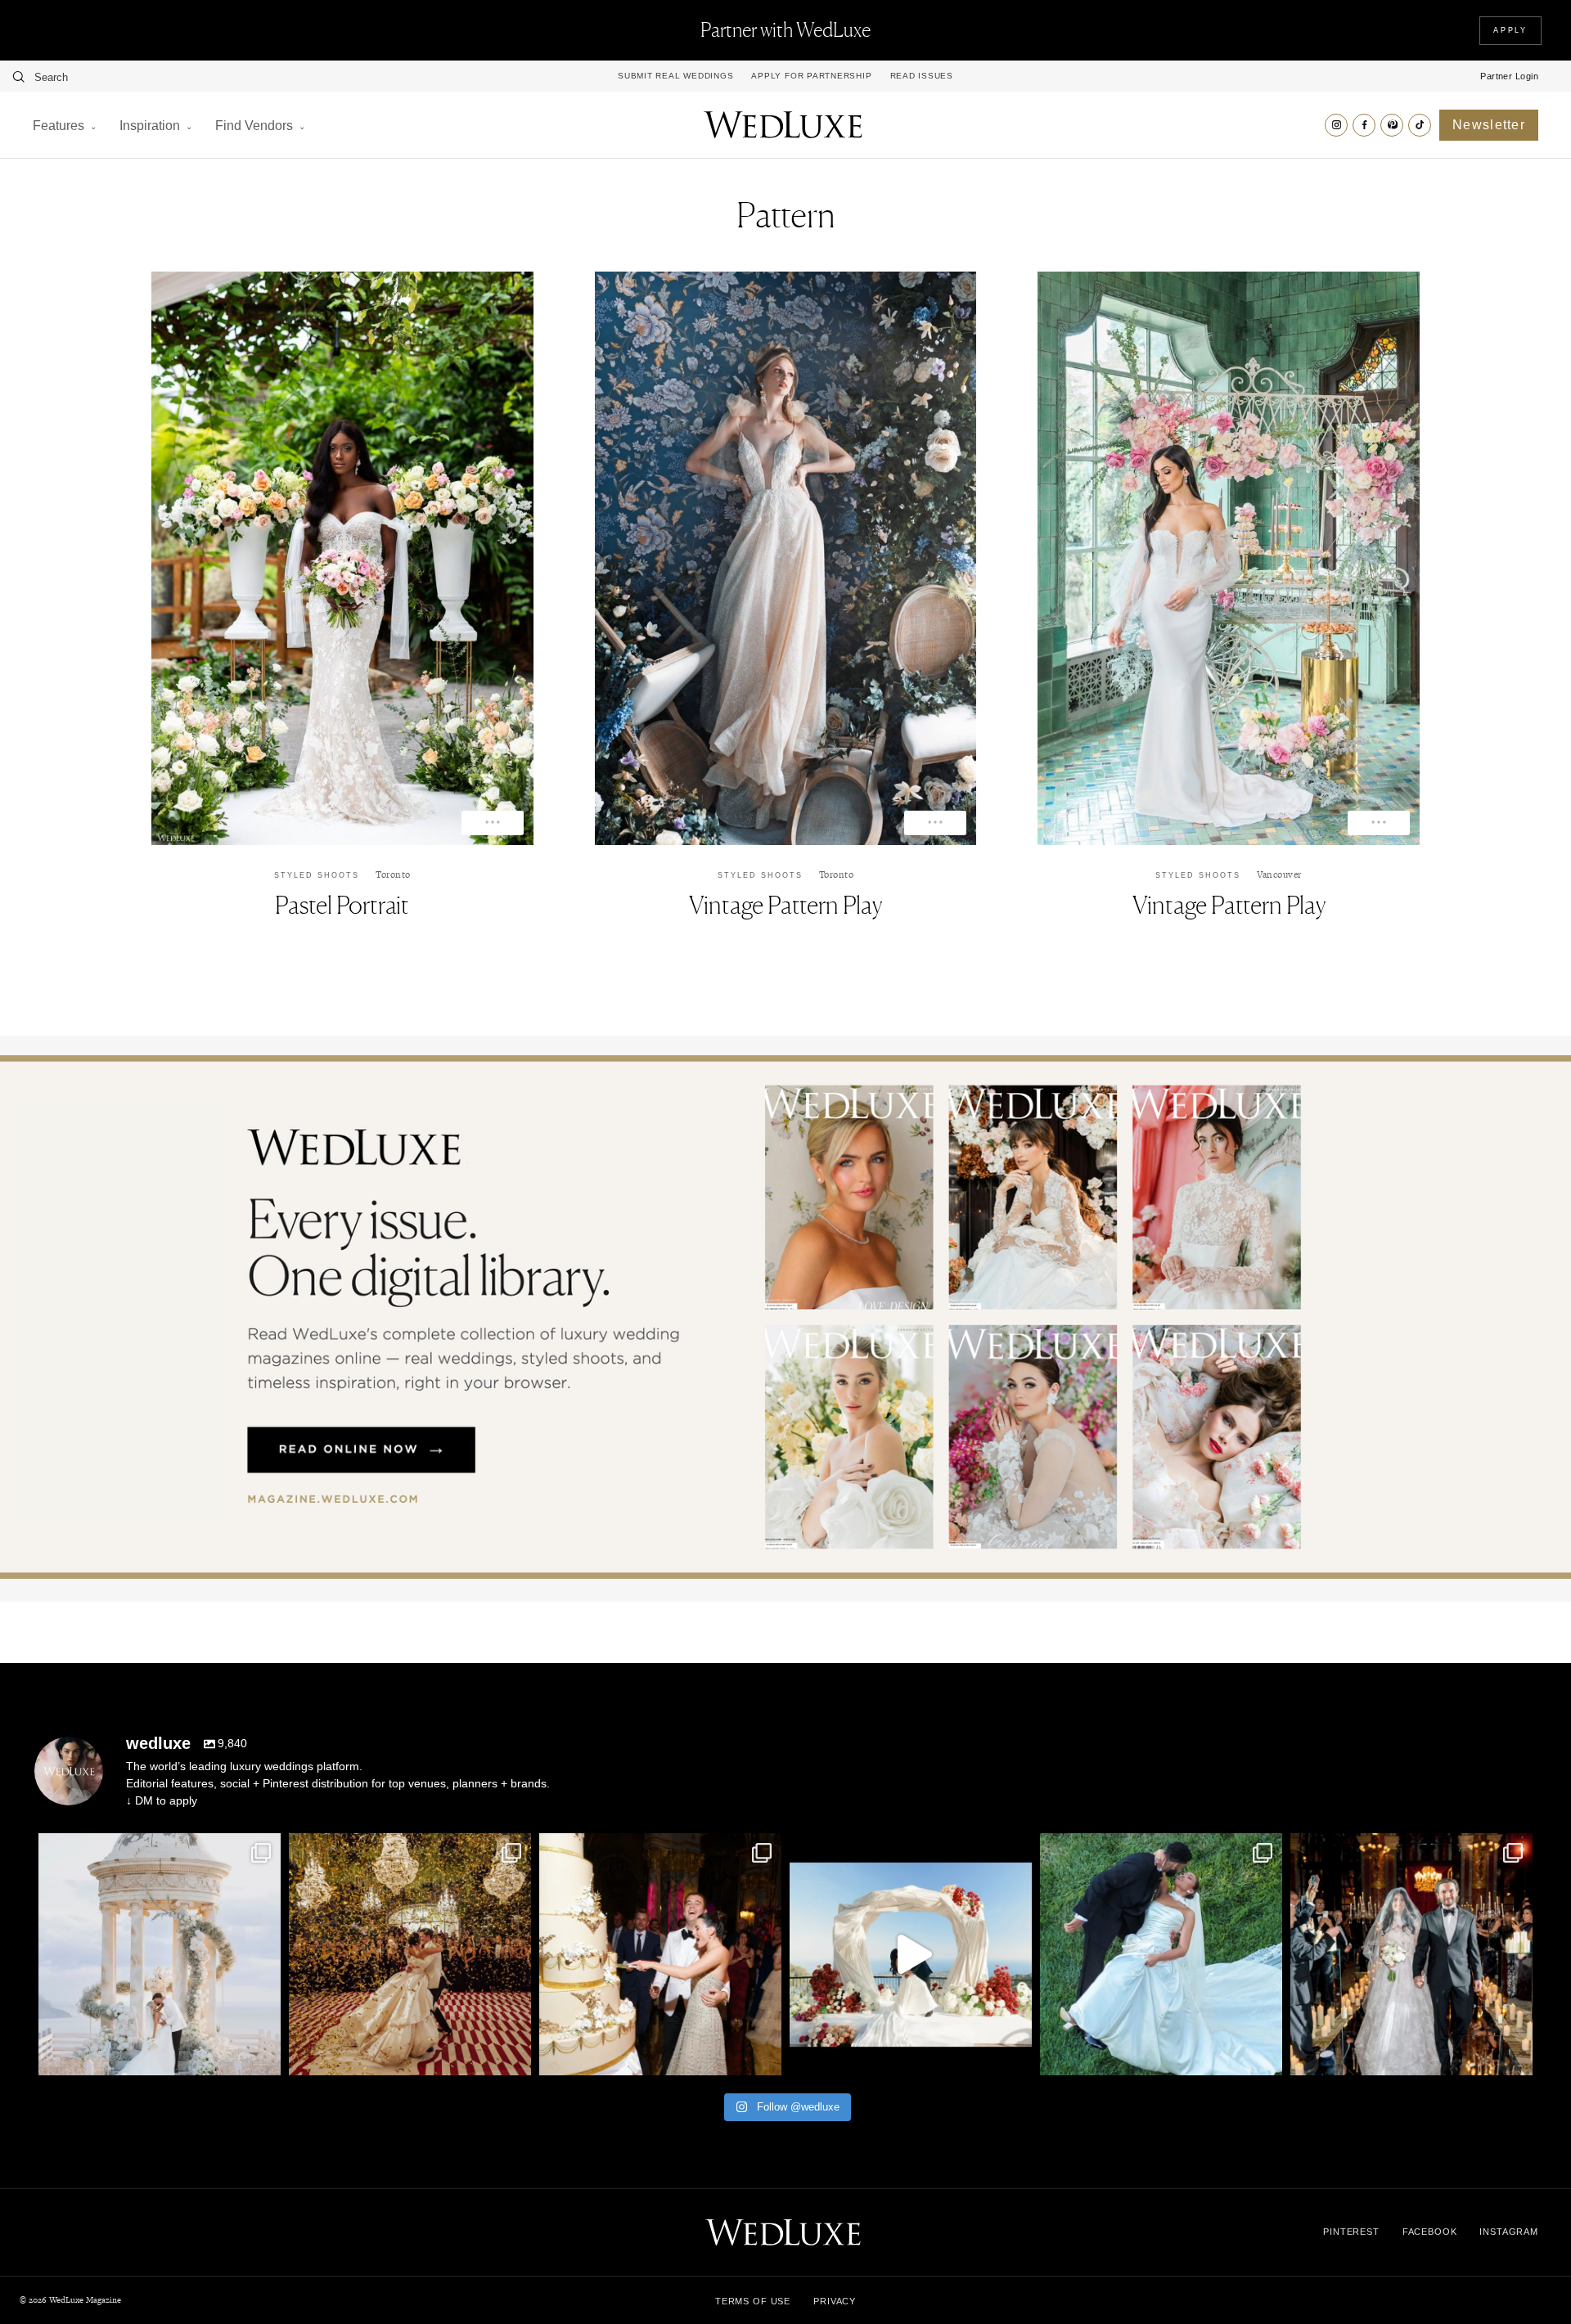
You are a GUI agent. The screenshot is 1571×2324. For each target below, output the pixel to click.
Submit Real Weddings (675, 76)
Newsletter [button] (1489, 125)
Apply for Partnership (811, 76)
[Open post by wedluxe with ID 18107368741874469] (911, 1954)
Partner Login (1509, 76)
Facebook (1430, 2232)
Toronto (393, 874)
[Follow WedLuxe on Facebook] (1364, 125)
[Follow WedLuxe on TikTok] (1420, 125)
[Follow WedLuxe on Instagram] (1336, 125)
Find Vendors (254, 126)
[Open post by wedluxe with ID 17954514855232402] (1161, 1954)
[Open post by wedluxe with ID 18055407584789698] (660, 1954)
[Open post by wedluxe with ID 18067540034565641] (410, 1954)
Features (59, 126)
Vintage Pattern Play (785, 905)
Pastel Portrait (342, 905)
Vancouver (1279, 874)
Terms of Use (753, 2301)
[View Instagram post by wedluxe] (264, 2055)
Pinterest (1351, 2232)
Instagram (1509, 2232)
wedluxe (157, 1849)
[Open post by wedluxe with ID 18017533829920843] (160, 1954)
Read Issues (922, 76)
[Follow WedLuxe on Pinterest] (1392, 125)
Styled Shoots (317, 875)
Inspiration (150, 126)
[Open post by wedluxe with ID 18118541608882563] (1411, 1954)
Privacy (835, 2301)
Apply (1510, 30)
